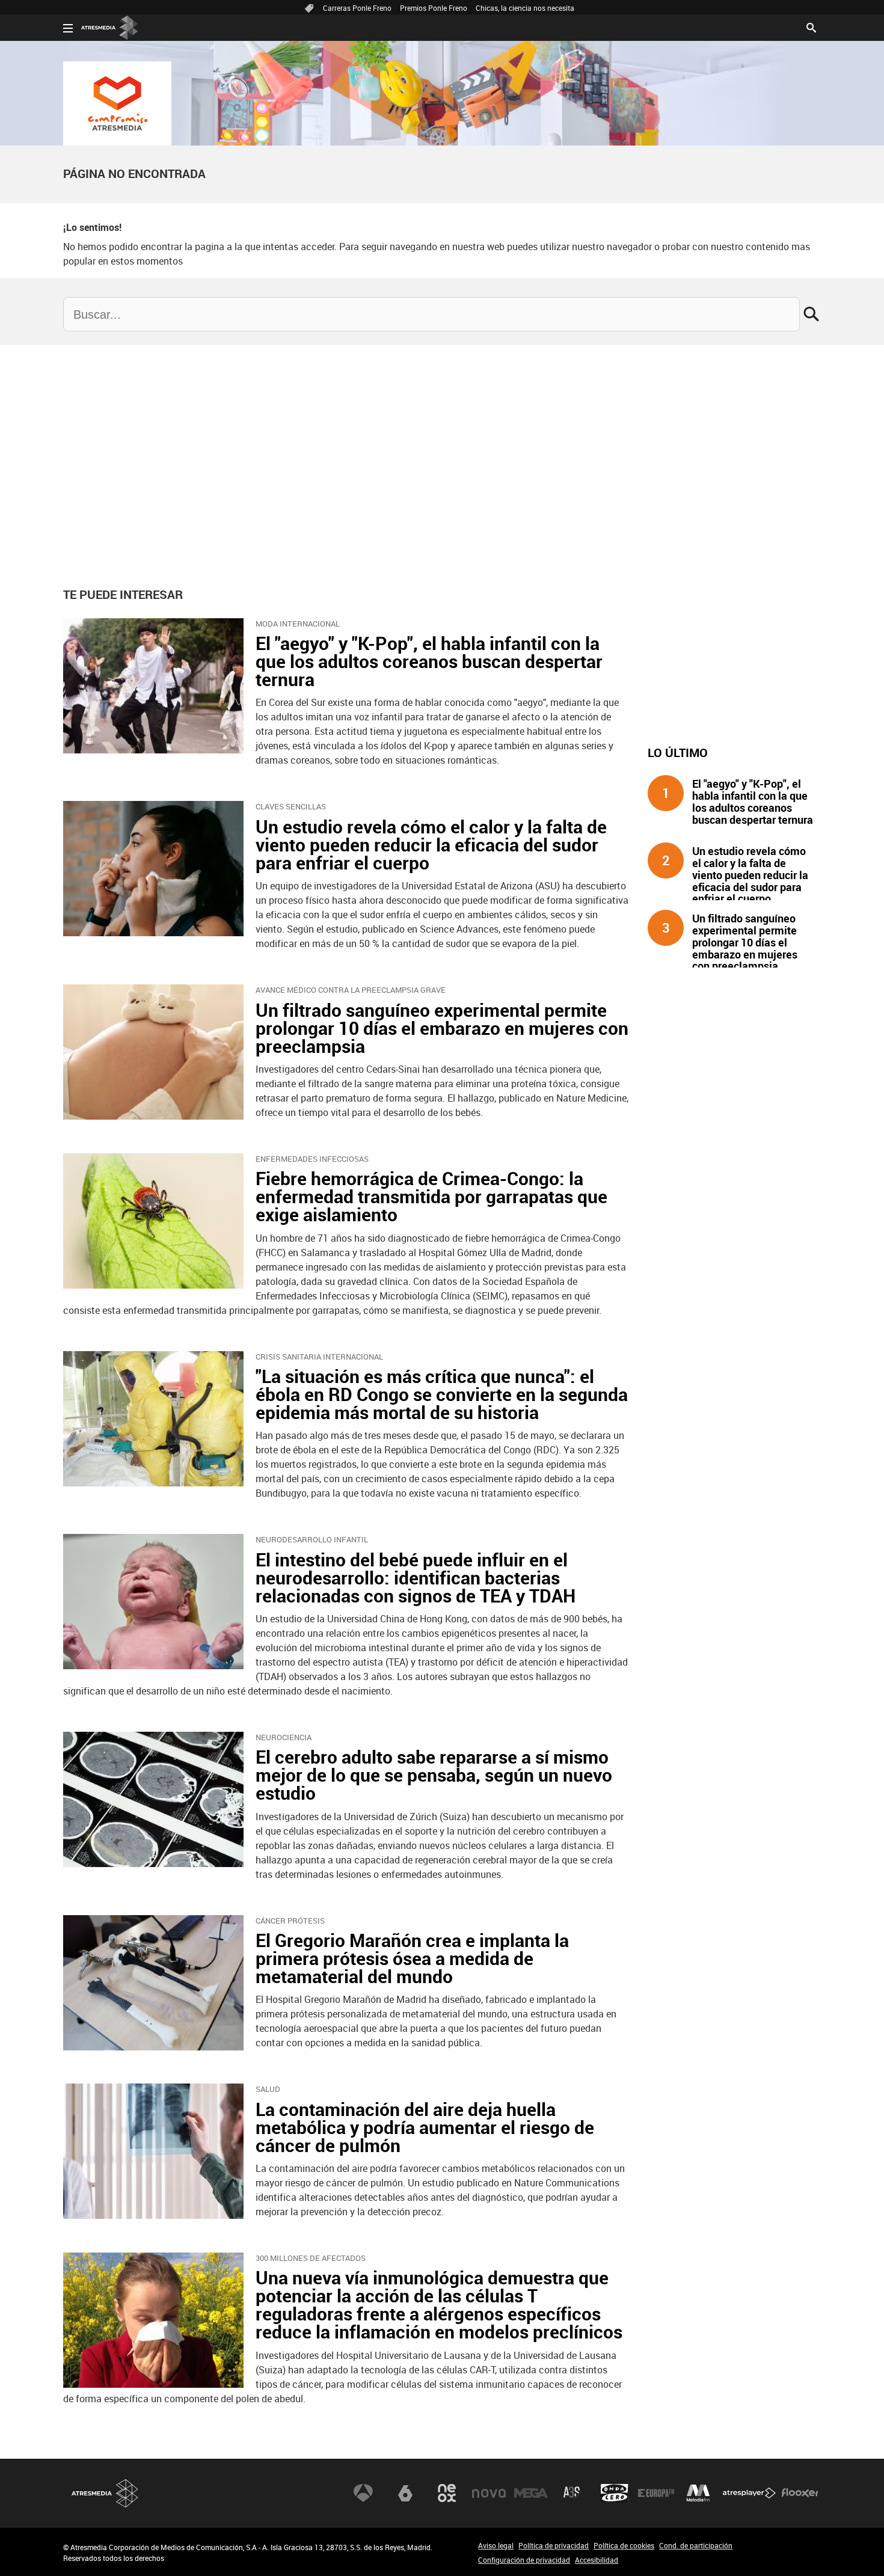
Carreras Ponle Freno (357, 8)
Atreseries (572, 2493)
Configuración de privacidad (524, 2560)
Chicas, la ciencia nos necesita (525, 8)
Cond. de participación (696, 2545)
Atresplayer (749, 2493)
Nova (489, 2493)
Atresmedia (105, 2493)
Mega (531, 2493)
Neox (447, 2493)
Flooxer (800, 2493)
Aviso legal (496, 2545)
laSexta (405, 2493)
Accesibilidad (597, 2560)
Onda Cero (615, 2493)
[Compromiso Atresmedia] (117, 103)
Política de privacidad (554, 2545)
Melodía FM (698, 2493)
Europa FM (656, 2493)
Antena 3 (363, 2493)
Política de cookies (624, 2545)
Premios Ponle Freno (434, 8)
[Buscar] (811, 26)
